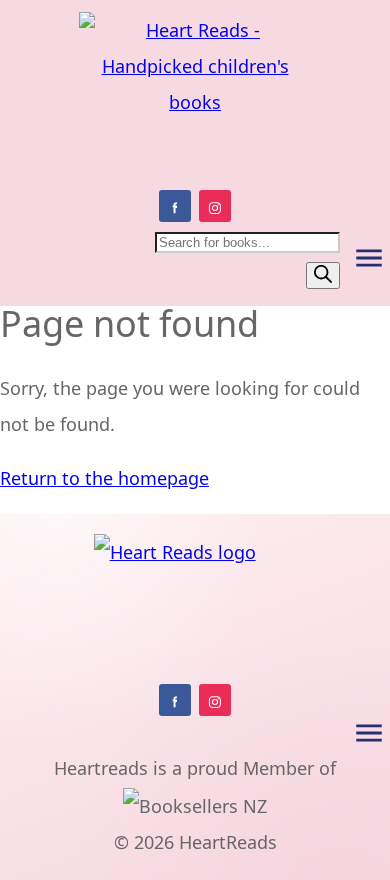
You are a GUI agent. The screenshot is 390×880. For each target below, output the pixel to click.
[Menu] (369, 258)
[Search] (323, 275)
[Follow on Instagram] (215, 206)
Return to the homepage (104, 478)
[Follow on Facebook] (175, 206)
